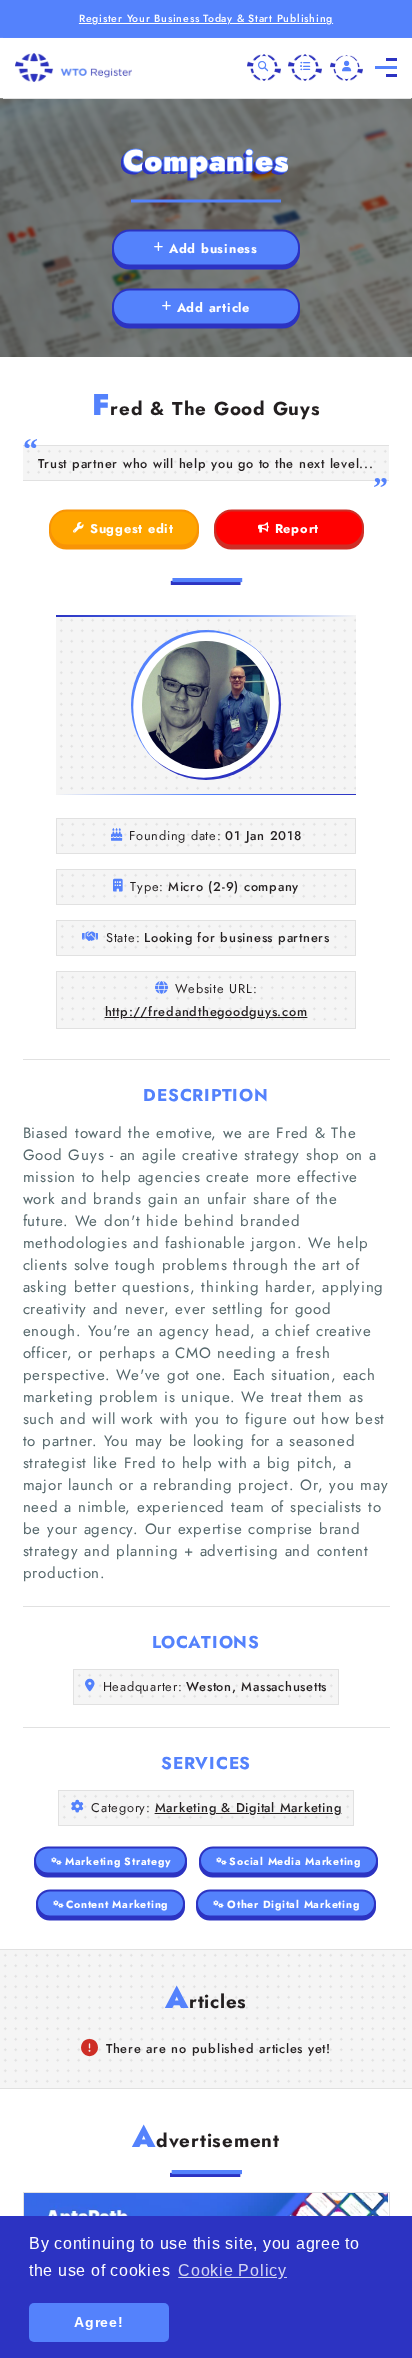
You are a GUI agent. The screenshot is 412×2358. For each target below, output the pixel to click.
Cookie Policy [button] (232, 2270)
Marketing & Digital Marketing (248, 1807)
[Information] (305, 68)
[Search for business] (264, 68)
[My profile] (347, 68)
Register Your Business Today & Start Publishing (206, 18)
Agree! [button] (99, 2322)
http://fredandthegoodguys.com (206, 1011)
